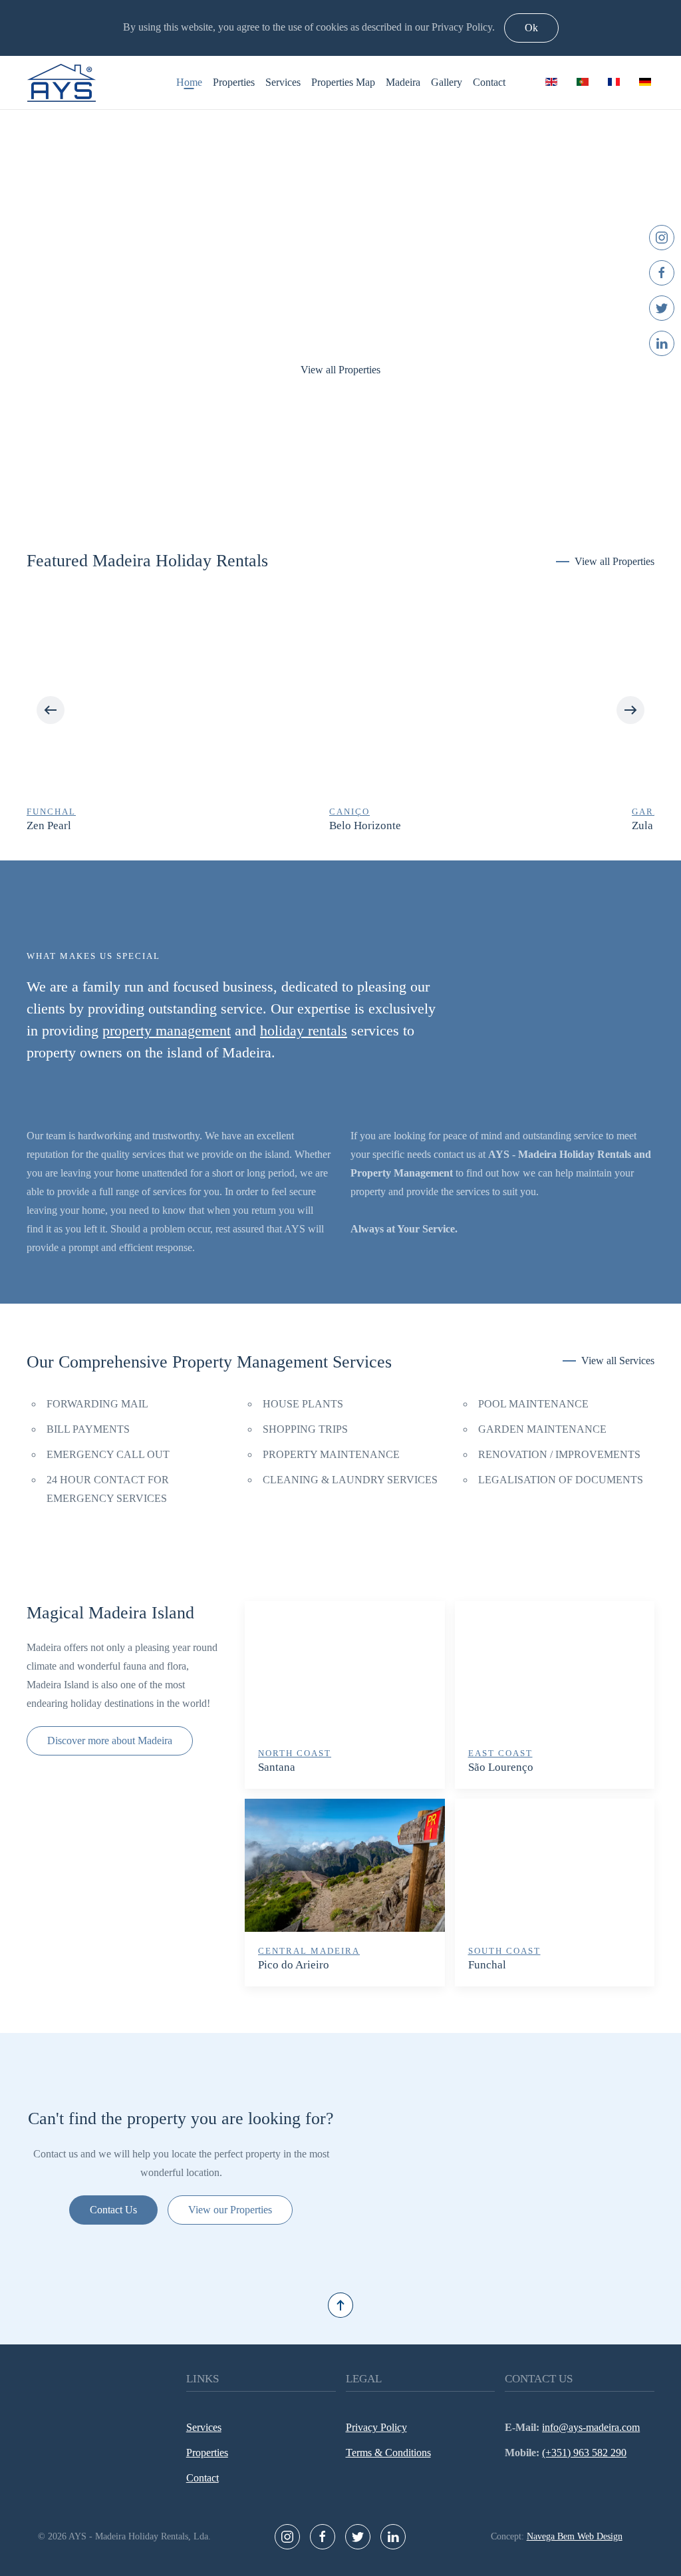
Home (189, 82)
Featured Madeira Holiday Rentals (147, 561)
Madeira (403, 82)
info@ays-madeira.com (591, 2427)
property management (167, 1030)
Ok (531, 28)
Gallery (447, 82)
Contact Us (113, 2210)
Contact (489, 82)
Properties (234, 82)
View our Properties (230, 2210)
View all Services (618, 1361)
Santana (277, 1767)
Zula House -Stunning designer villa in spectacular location (470, 826)
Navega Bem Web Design (575, 2536)
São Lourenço (501, 1767)
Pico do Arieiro (294, 1965)
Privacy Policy (376, 2427)
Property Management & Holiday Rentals (354, 487)
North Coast (295, 1753)
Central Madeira (309, 1951)
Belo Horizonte (63, 826)
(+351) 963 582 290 (584, 2453)
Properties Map (343, 82)
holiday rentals (304, 1030)
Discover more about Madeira (110, 1741)
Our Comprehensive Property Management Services (209, 1362)
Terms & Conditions (388, 2453)
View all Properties (340, 370)
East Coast (500, 1753)
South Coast (504, 1951)
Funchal (487, 1965)
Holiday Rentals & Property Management (327, 487)
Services (283, 82)
